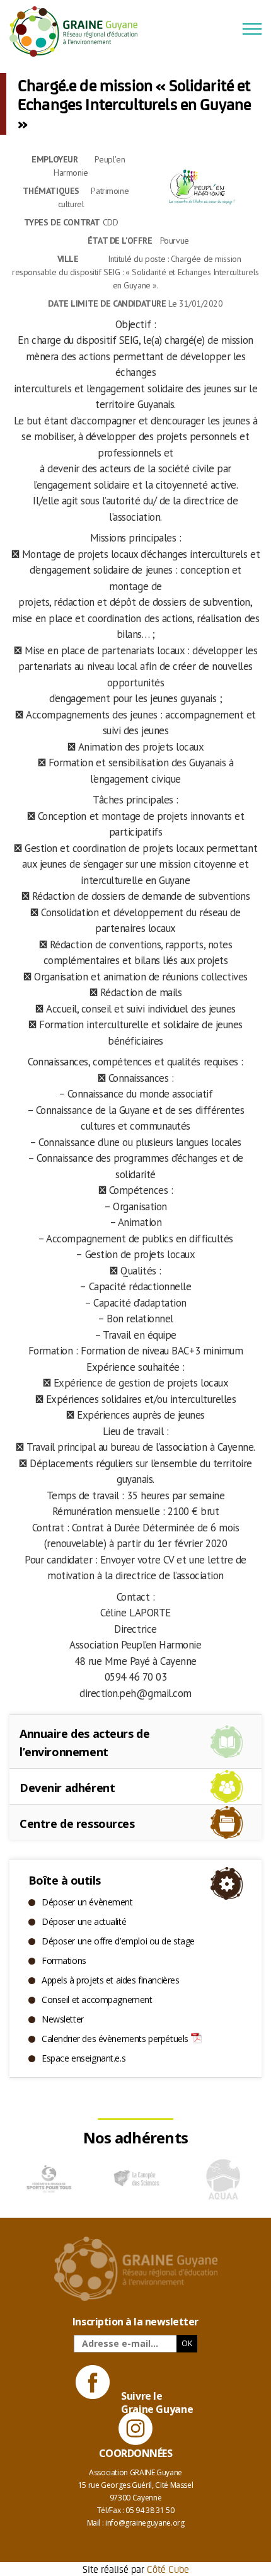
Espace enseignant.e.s (84, 2058)
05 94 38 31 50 (150, 2510)
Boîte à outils (64, 1880)
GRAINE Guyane (79, 31)
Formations (64, 1960)
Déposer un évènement (87, 1902)
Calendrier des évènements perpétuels (115, 2039)
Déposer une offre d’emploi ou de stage (118, 1941)
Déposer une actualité (84, 1921)
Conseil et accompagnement (97, 2000)
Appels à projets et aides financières (110, 1980)
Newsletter (63, 2019)
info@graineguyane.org (145, 2523)
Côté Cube (168, 2569)
